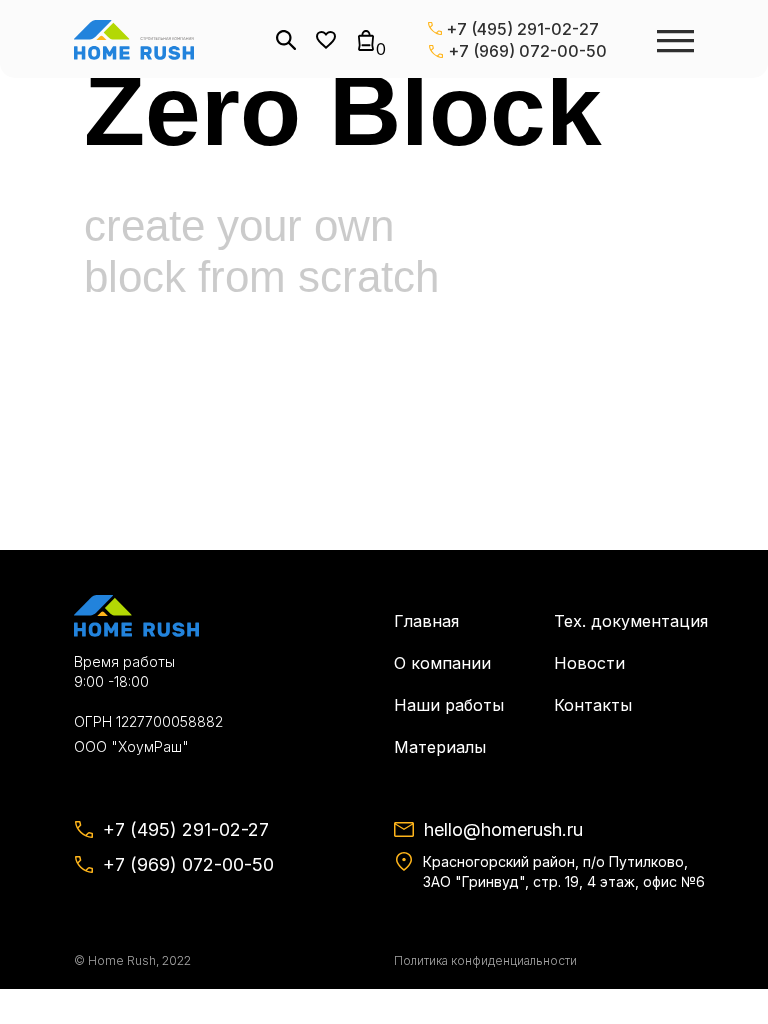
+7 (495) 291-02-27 (522, 29)
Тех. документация (631, 621)
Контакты (593, 705)
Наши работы (449, 705)
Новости (589, 663)
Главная (426, 621)
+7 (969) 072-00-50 (527, 51)
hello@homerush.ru (503, 829)
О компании (442, 663)
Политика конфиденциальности (485, 960)
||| (675, 40)
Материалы (440, 747)
